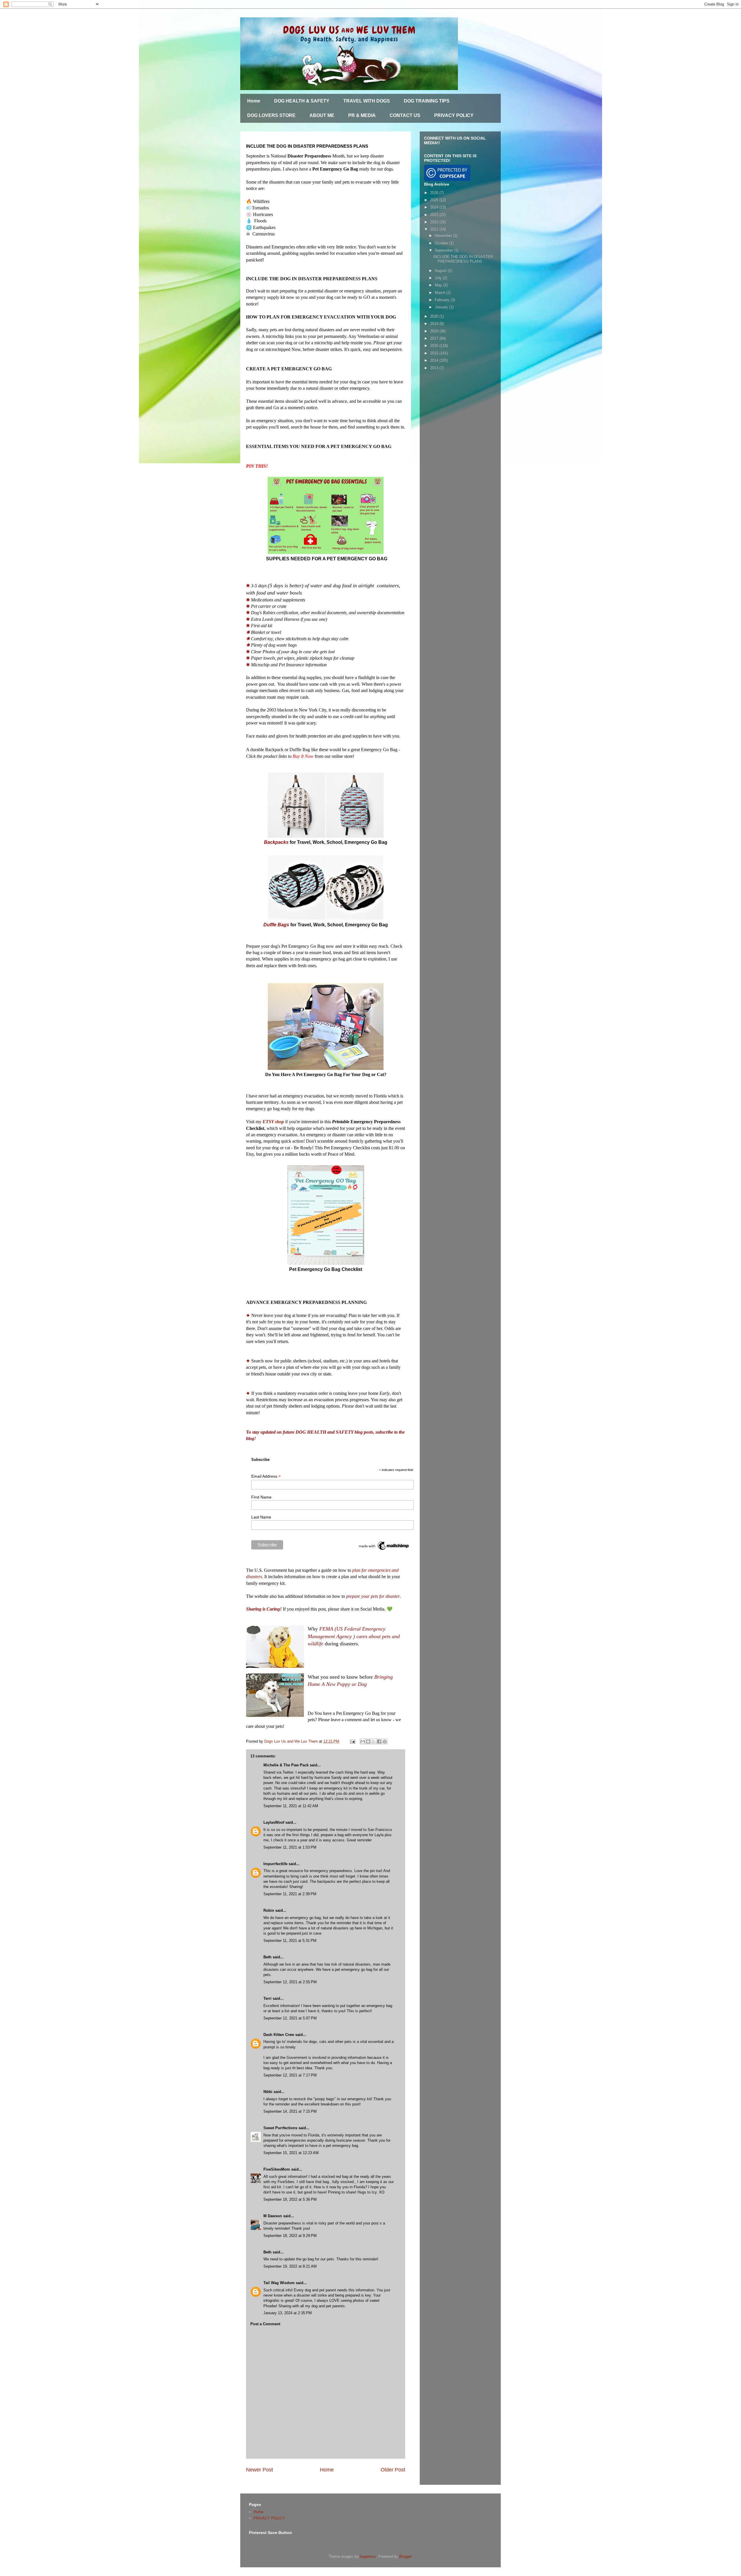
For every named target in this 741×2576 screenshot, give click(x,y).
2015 (435, 353)
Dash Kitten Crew (279, 2035)
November (444, 236)
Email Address (266, 1476)
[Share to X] (374, 1741)
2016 (435, 346)
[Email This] (363, 1741)
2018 (435, 331)
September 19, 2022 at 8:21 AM (290, 2266)
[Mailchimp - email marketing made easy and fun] (384, 1549)
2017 (435, 338)
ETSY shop (273, 1122)
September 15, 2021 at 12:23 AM (291, 2153)
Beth (267, 1957)
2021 (435, 229)
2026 (435, 193)
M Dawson (273, 2216)
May (439, 285)
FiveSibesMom (277, 2169)
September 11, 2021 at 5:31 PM (290, 1941)
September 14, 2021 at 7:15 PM (290, 2111)
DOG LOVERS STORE (271, 115)
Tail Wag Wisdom (279, 2283)
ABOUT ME (322, 115)
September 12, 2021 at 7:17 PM (290, 2075)
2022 (435, 222)
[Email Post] (352, 1741)
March (441, 293)
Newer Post (259, 2470)
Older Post (393, 2470)
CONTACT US (405, 115)
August (441, 271)
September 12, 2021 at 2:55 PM (290, 1982)
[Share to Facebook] (379, 1741)
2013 (435, 368)
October (442, 243)
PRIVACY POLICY (454, 115)
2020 (435, 316)
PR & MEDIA (362, 115)
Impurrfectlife (275, 1864)
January (442, 307)
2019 (435, 324)
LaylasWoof (274, 1822)
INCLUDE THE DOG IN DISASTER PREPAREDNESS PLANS (463, 259)
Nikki (268, 2092)
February (443, 300)
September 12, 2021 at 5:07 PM (290, 2018)
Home (254, 101)
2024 (435, 207)
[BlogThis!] (368, 1741)
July (439, 278)
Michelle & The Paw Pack (286, 1765)
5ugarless (368, 2556)
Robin (269, 1910)
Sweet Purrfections (280, 2128)
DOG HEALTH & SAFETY (302, 101)
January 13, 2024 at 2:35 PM (288, 2313)
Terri (267, 1998)
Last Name (261, 1517)
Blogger (405, 2556)
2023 (435, 215)
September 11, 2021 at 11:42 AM (291, 1806)
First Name (261, 1497)
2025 (435, 200)
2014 (435, 360)
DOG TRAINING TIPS (427, 101)
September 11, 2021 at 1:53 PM (290, 1847)
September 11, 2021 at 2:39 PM (290, 1894)
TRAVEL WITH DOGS (367, 101)
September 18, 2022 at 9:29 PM (290, 2236)
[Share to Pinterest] (385, 1741)
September (444, 250)
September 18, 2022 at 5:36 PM (290, 2199)
